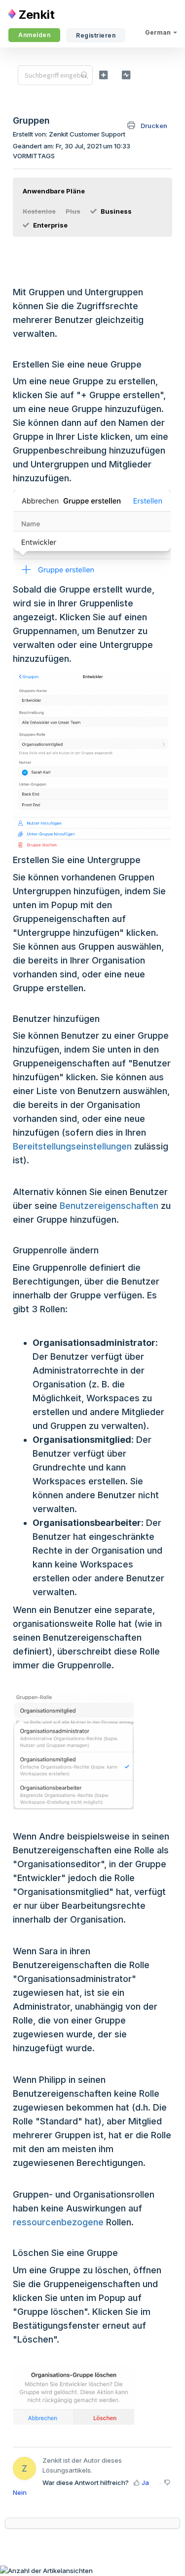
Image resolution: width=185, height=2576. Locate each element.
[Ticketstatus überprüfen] (126, 75)
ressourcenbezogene (58, 2222)
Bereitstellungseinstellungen (72, 1146)
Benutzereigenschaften (109, 1206)
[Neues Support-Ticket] (103, 75)
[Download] (74, 1322)
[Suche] (85, 75)
